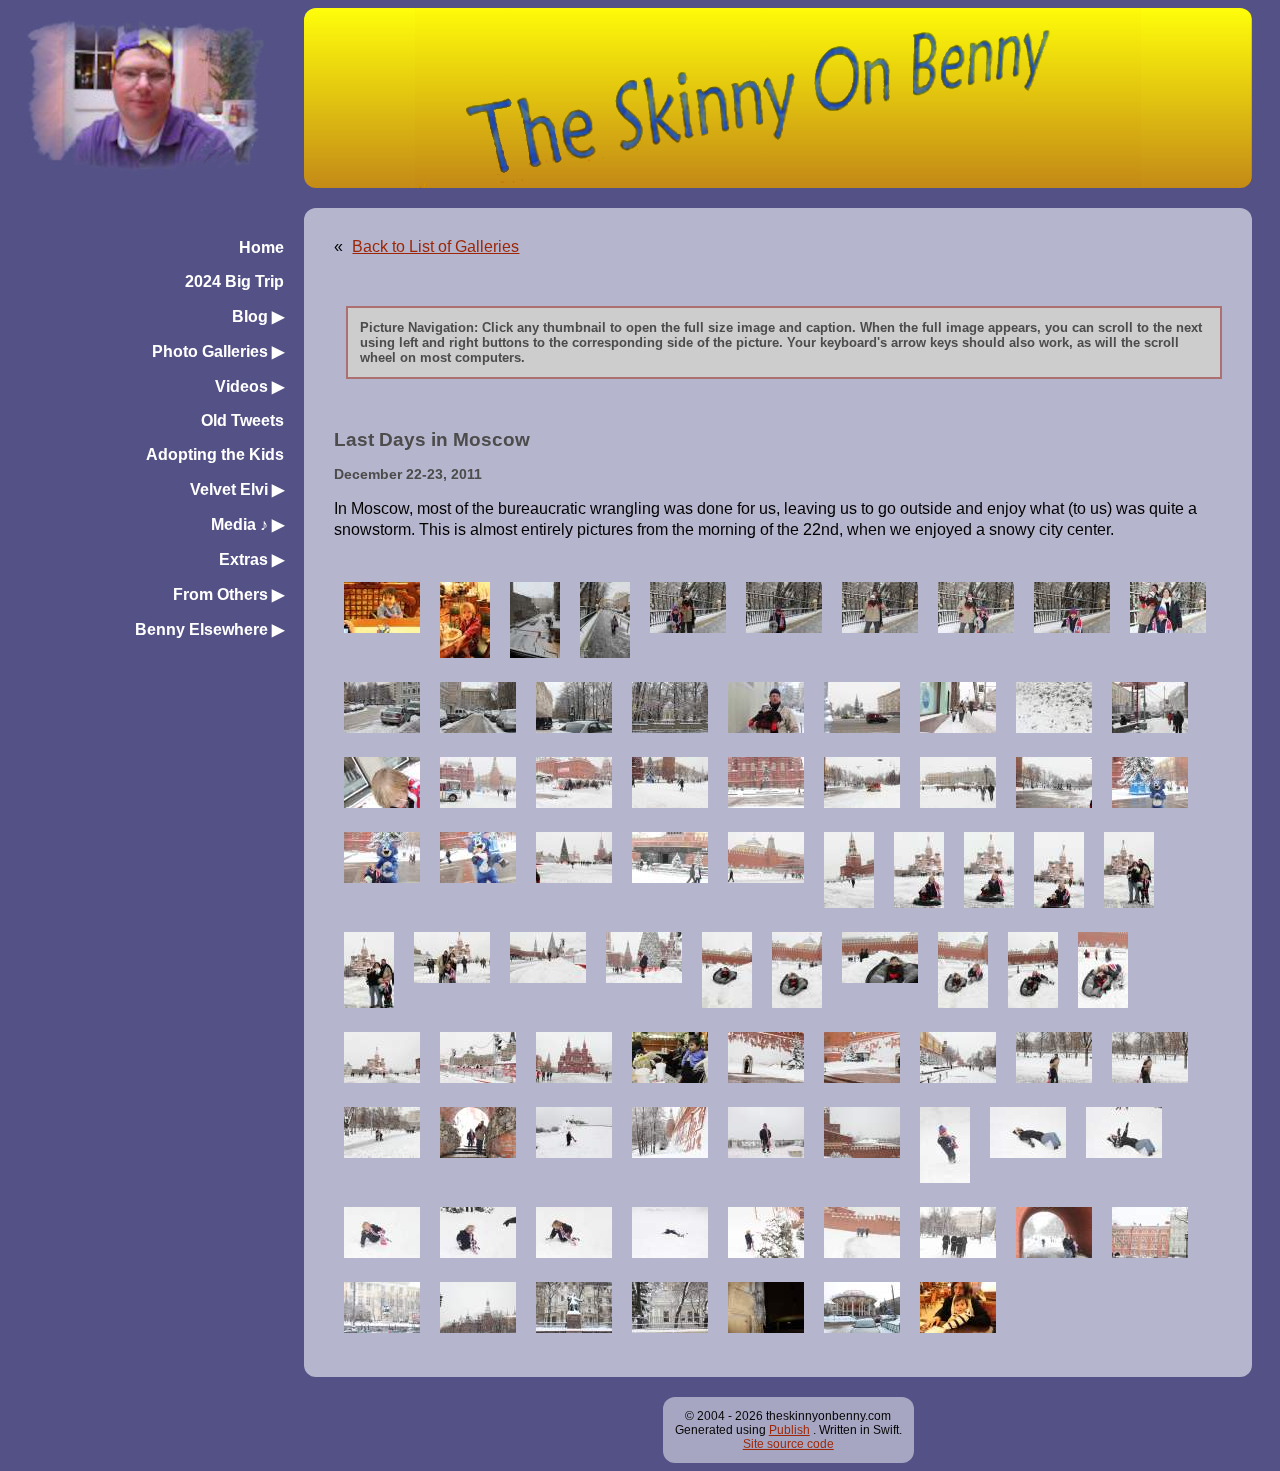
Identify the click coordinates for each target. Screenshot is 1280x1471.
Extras (251, 559)
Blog (258, 316)
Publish (789, 1430)
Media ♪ (247, 524)
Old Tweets (242, 420)
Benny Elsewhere (209, 629)
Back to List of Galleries (435, 246)
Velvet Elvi (237, 489)
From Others (228, 594)
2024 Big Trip (234, 281)
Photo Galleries (218, 351)
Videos (249, 386)
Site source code (788, 1444)
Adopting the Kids (215, 454)
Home (261, 247)
